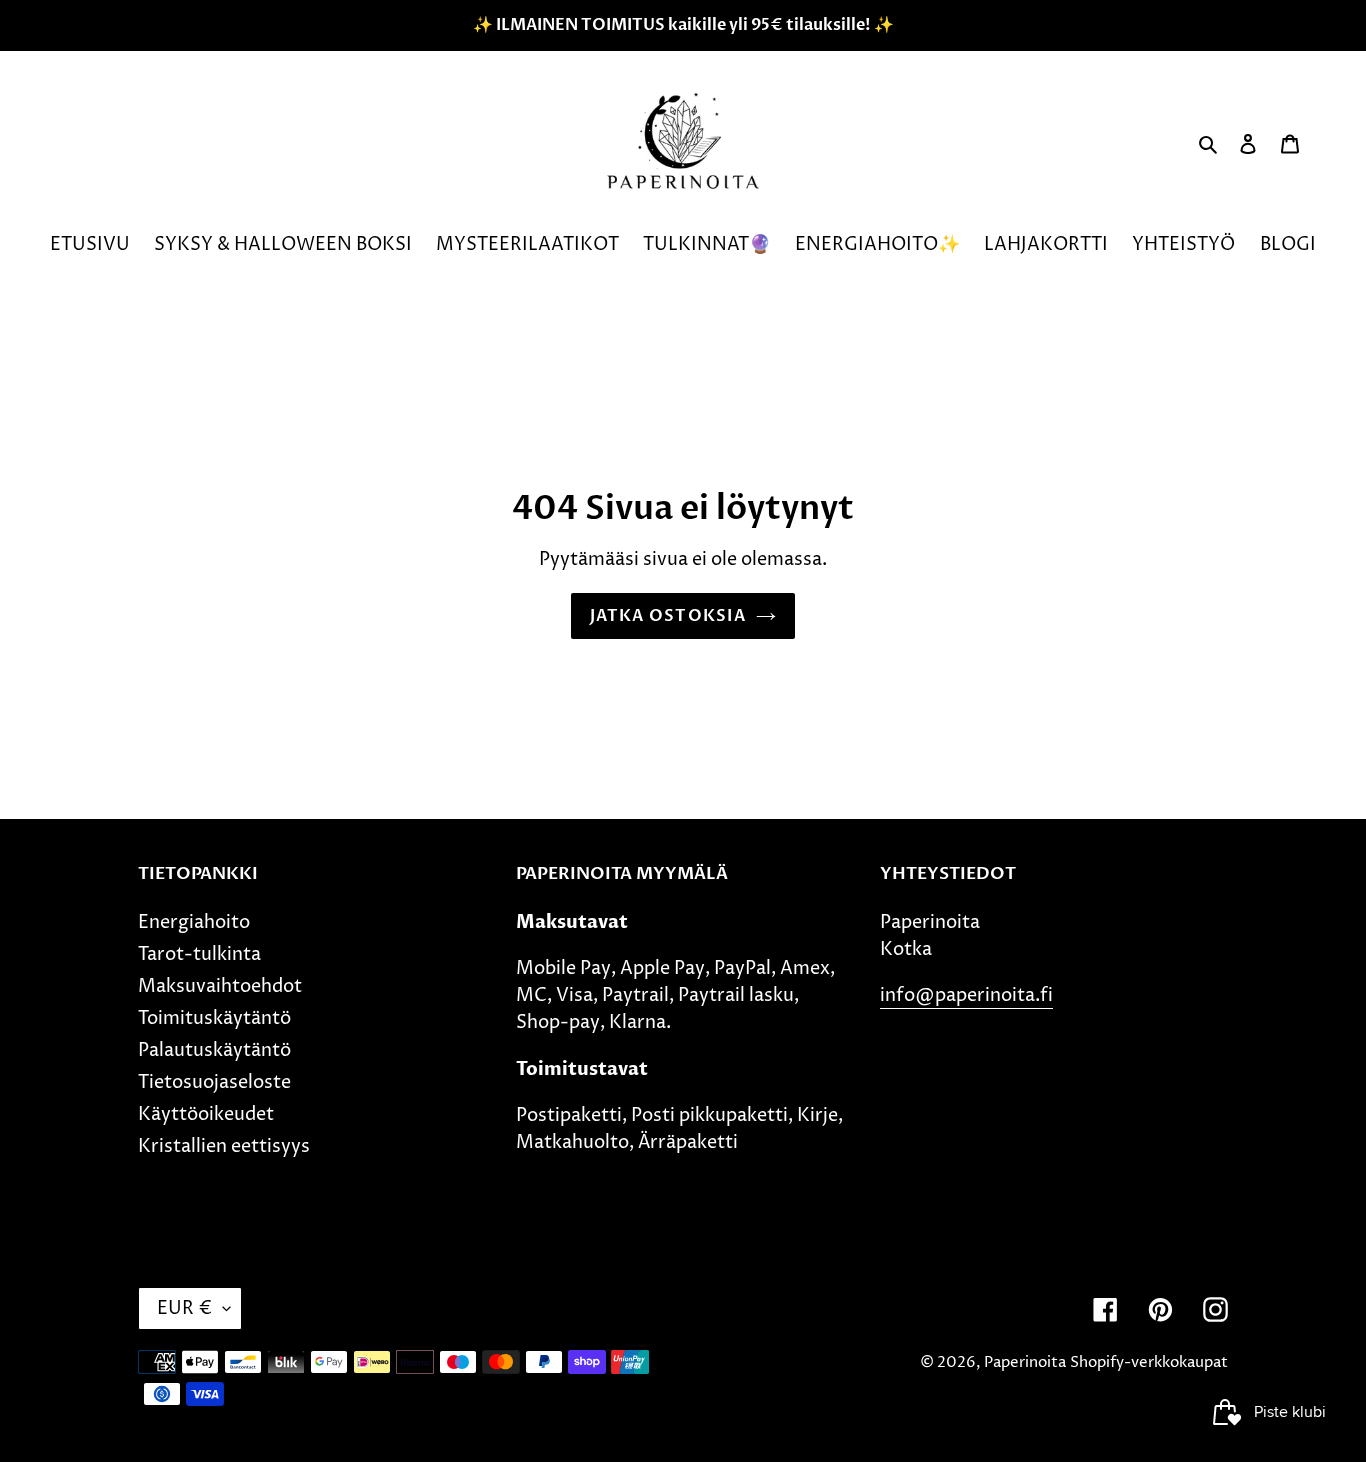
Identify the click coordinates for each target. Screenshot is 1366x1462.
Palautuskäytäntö (214, 1050)
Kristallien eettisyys (224, 1146)
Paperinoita (1025, 1362)
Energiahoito (194, 922)
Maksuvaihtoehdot (220, 986)
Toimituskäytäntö (214, 1018)
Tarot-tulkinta (199, 954)
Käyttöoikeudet (206, 1114)
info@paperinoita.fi (966, 995)
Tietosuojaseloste (214, 1082)
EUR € (185, 1308)
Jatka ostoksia (668, 616)
